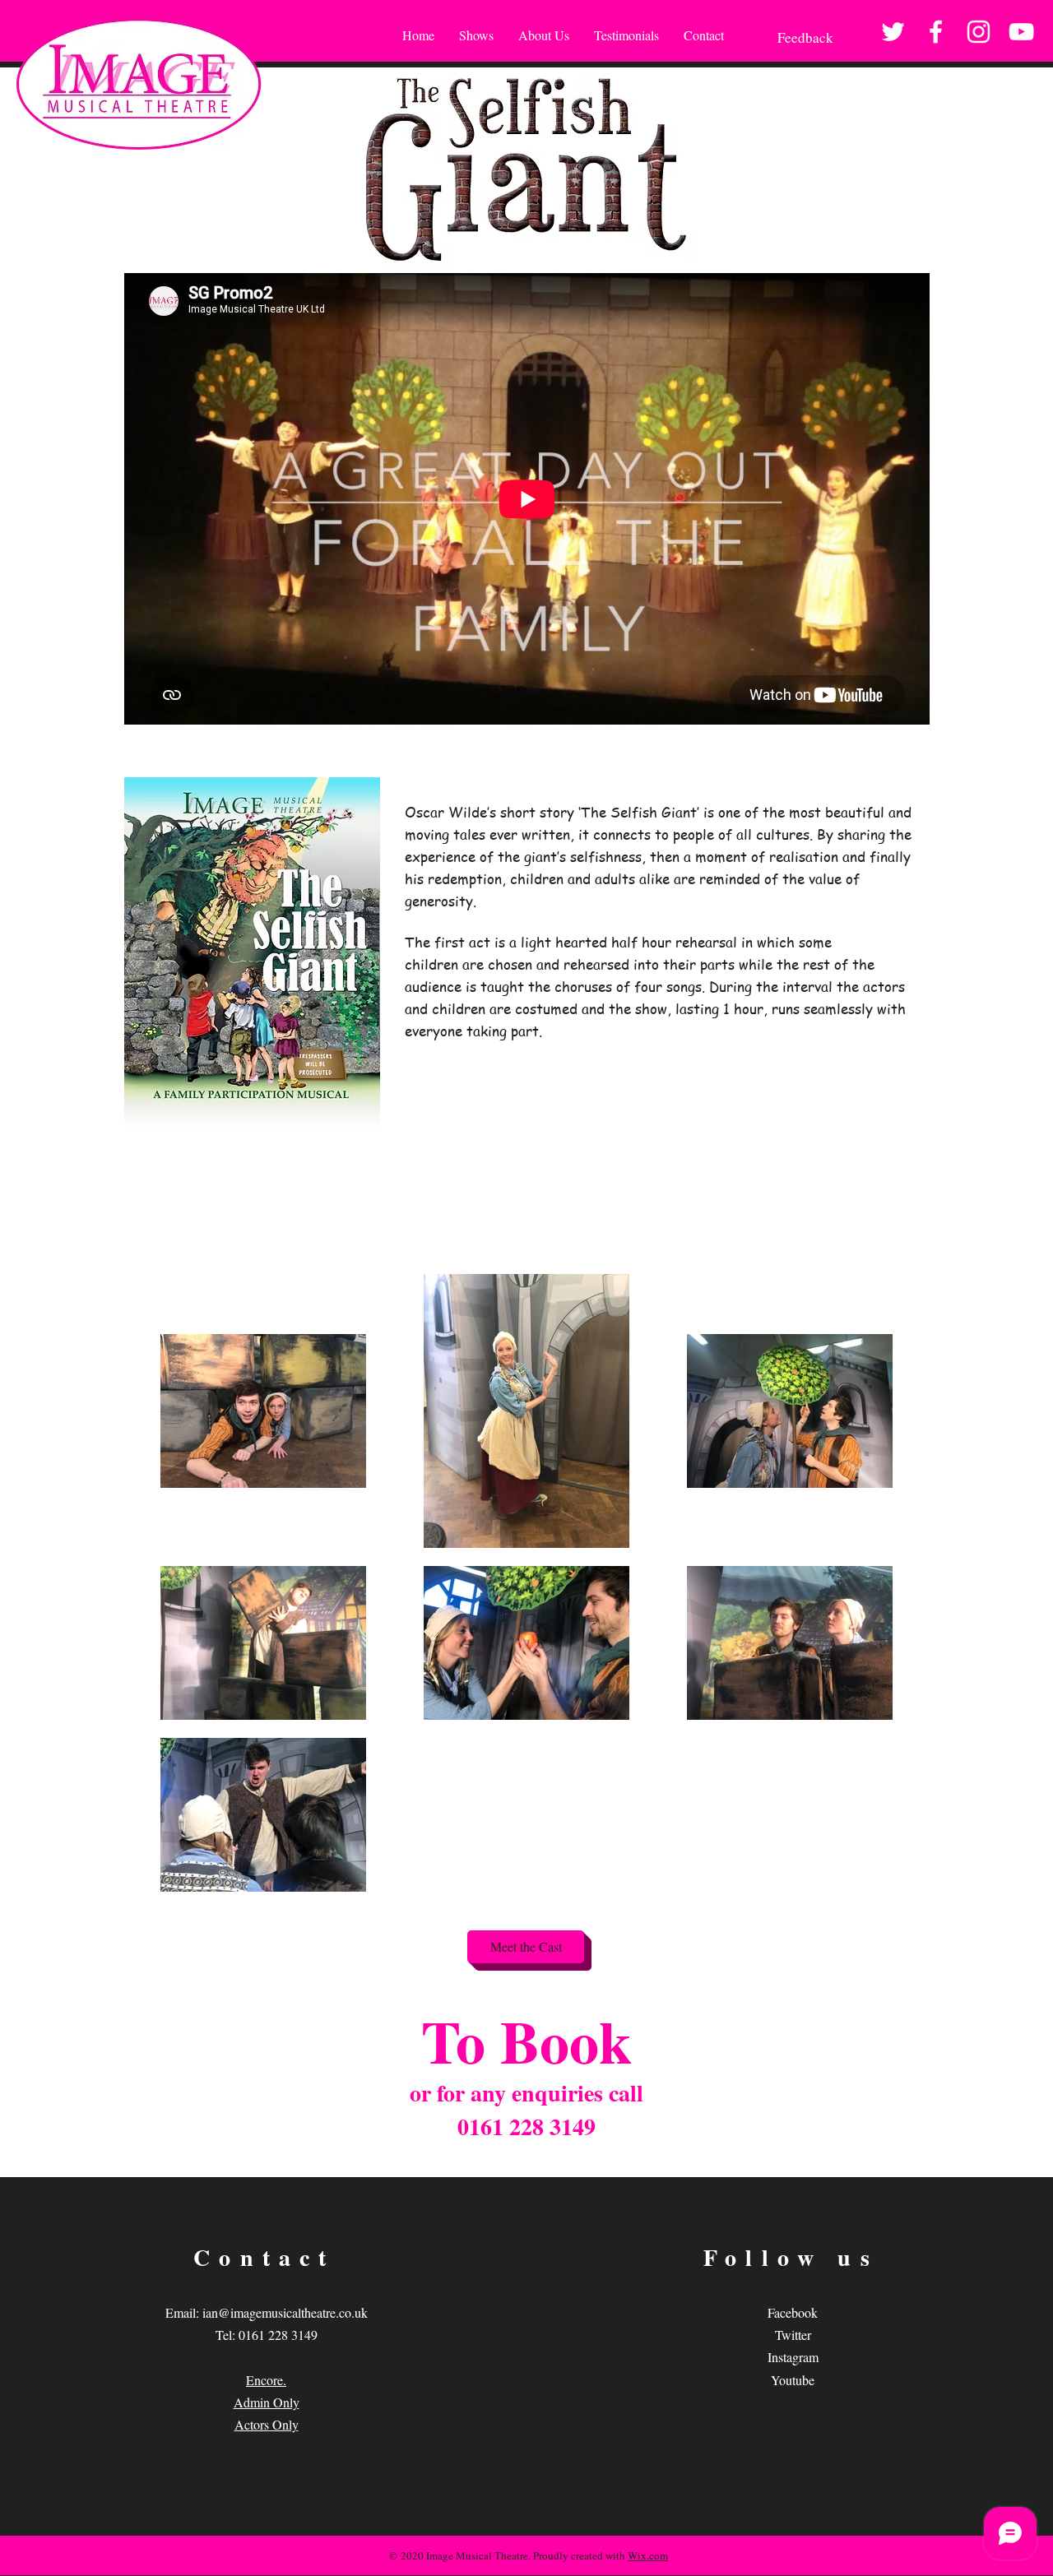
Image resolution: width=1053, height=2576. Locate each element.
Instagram (793, 2357)
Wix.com (648, 2555)
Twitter (793, 2335)
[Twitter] (893, 32)
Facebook (793, 2312)
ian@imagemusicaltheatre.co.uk (285, 2312)
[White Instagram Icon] (979, 32)
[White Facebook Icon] (936, 32)
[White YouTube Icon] (1021, 32)
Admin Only (267, 2402)
